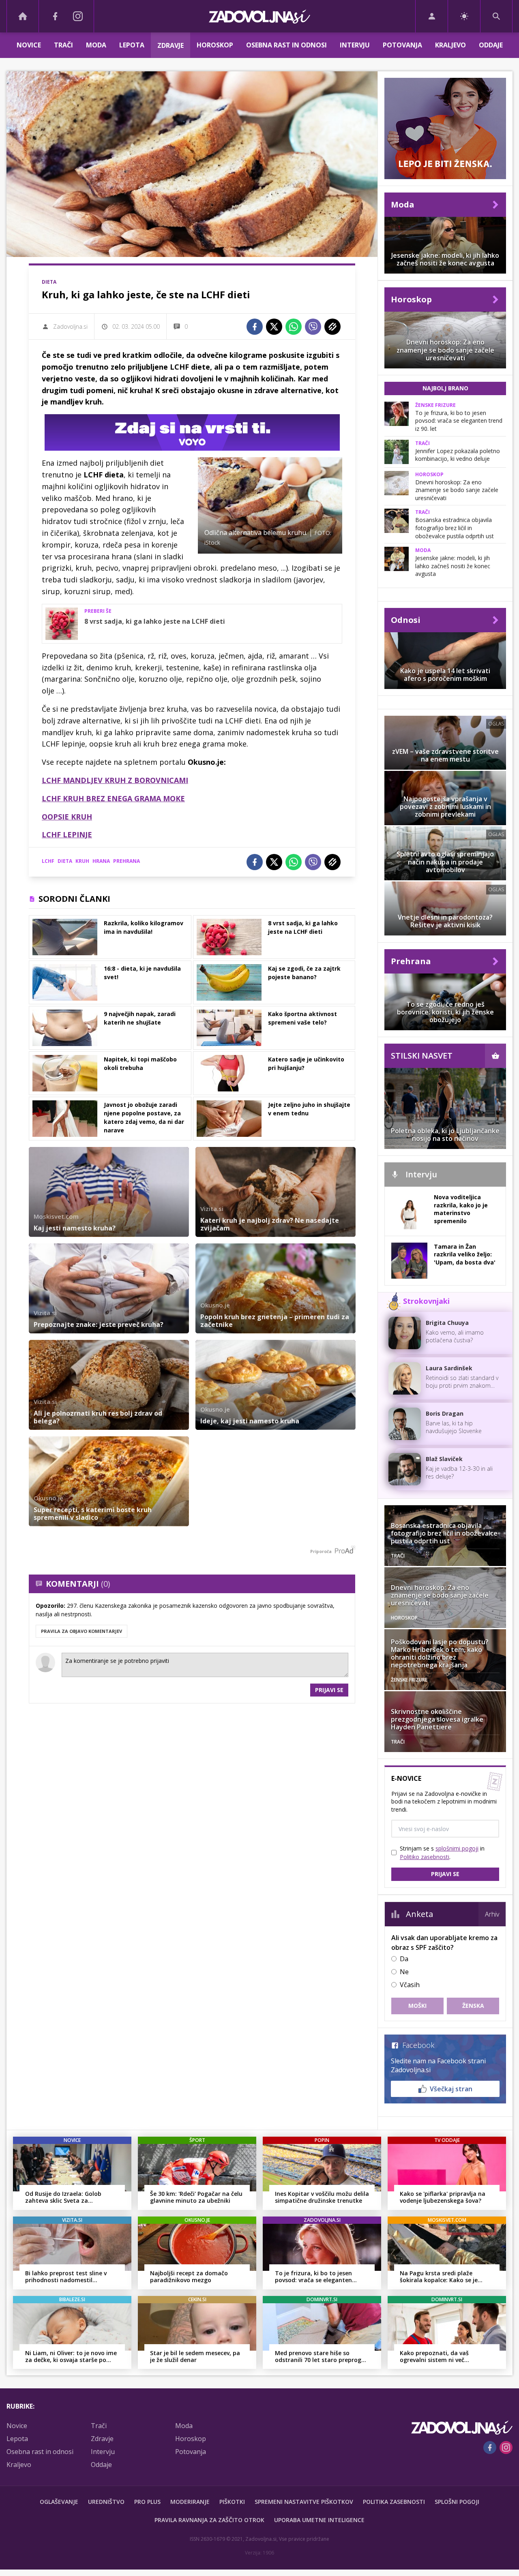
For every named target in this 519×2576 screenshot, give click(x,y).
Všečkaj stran (451, 2089)
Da (404, 1959)
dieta (65, 861)
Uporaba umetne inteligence (319, 2520)
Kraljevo (450, 45)
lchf (48, 861)
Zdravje (170, 45)
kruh (82, 861)
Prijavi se (329, 1690)
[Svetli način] (464, 16)
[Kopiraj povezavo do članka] (332, 327)
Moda (96, 45)
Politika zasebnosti (394, 2502)
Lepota (132, 45)
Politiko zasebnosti (425, 1857)
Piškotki (232, 2502)
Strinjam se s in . (442, 1853)
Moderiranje (190, 2502)
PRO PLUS (147, 2502)
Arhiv (492, 1914)
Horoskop (215, 45)
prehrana (127, 861)
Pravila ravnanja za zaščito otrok (209, 2520)
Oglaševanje (59, 2502)
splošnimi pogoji (457, 1848)
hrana (101, 861)
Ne (404, 1972)
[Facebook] (55, 16)
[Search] (496, 16)
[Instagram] (78, 16)
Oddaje (491, 45)
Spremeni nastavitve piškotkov (304, 2502)
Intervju (355, 45)
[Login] (432, 16)
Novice (29, 45)
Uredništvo (106, 2502)
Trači (63, 45)
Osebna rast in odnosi (286, 45)
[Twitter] (274, 327)
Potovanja (402, 45)
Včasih (410, 1985)
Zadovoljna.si (70, 326)
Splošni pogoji (457, 2502)
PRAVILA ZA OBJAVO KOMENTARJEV (81, 1631)
